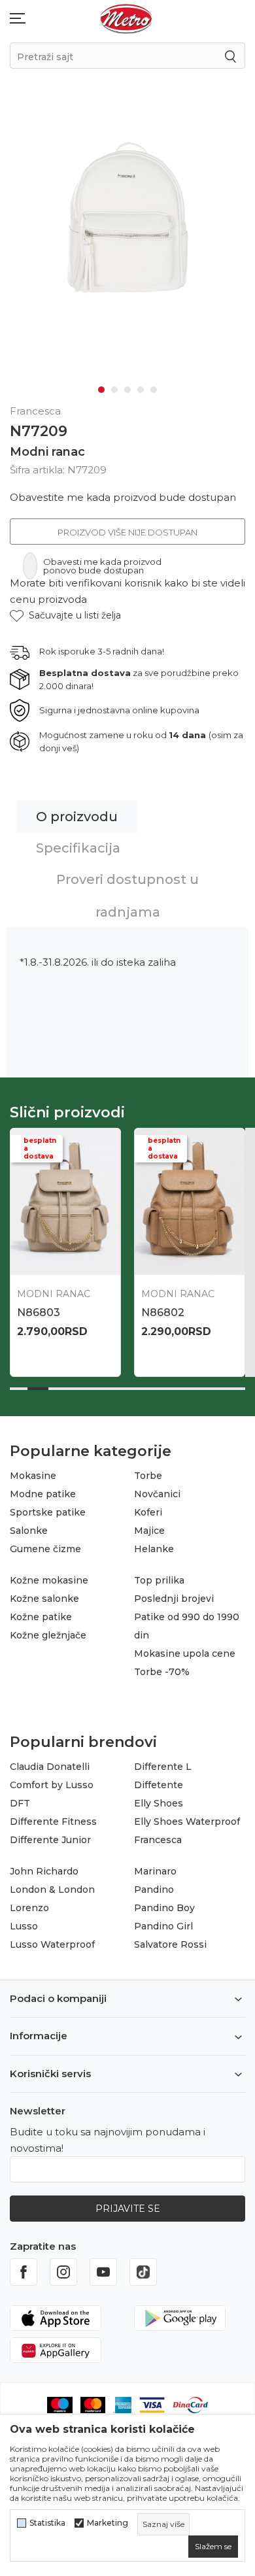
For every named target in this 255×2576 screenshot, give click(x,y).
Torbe (148, 1476)
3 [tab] (127, 390)
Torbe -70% (162, 1672)
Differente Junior (50, 1840)
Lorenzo (29, 1908)
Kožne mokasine (49, 1580)
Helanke (154, 1549)
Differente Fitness (53, 1822)
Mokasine (33, 1476)
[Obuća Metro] (126, 18)
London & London (52, 1890)
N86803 (39, 1313)
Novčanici (157, 1494)
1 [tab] (101, 390)
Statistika (47, 2523)
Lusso (24, 1926)
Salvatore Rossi (170, 1944)
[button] (65, 616)
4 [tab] (141, 390)
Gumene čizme (45, 1549)
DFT (20, 1803)
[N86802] (190, 1202)
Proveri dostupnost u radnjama (127, 896)
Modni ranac (47, 452)
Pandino (154, 1890)
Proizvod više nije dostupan (127, 532)
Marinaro (155, 1871)
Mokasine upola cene (185, 1653)
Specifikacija (78, 848)
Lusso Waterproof (52, 1944)
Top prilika (159, 1580)
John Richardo (44, 1871)
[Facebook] (24, 2272)
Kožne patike (41, 1617)
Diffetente (159, 1785)
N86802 (163, 1313)
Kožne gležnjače (48, 1635)
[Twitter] (143, 2272)
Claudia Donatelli (50, 1767)
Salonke (29, 1531)
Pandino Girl (163, 1926)
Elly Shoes (159, 1803)
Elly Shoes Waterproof (187, 1822)
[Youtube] (103, 2272)
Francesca (158, 1840)
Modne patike (43, 1494)
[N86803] (65, 1202)
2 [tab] (114, 390)
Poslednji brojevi (174, 1599)
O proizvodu (77, 817)
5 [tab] (154, 390)
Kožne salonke (44, 1599)
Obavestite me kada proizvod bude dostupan (123, 497)
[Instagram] (63, 2272)
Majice (149, 1531)
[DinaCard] (190, 2404)
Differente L (163, 1767)
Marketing (108, 2523)
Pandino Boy (164, 1908)
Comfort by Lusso (52, 1785)
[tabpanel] (127, 210)
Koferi (148, 1512)
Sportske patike (48, 1512)
